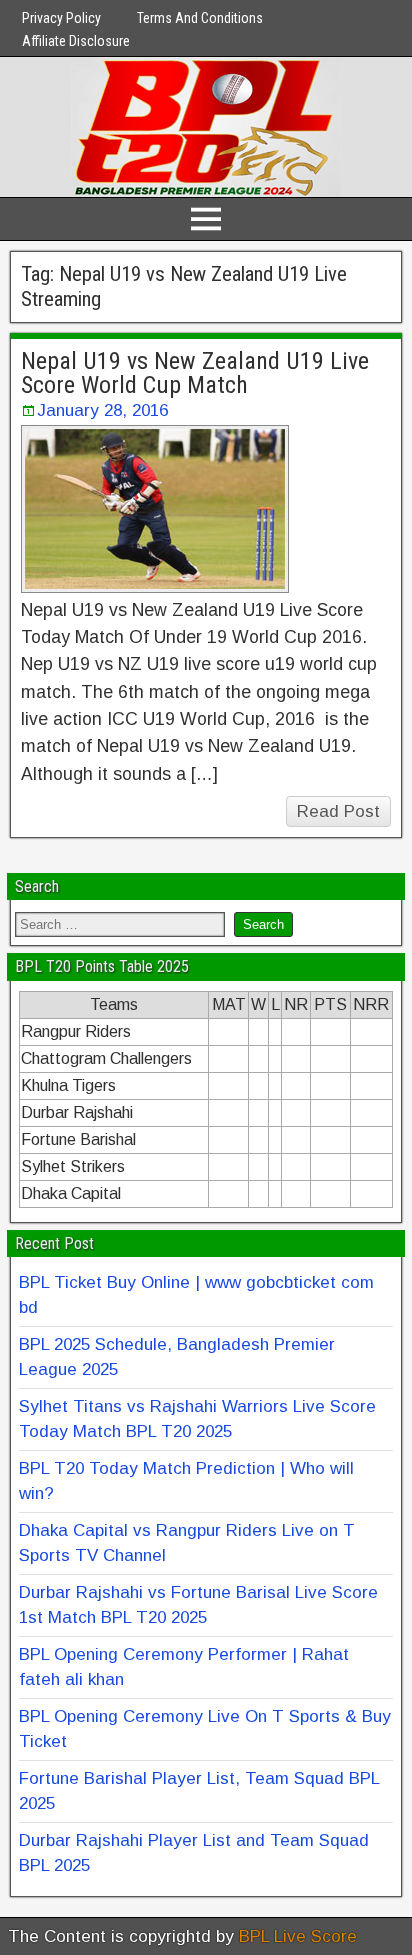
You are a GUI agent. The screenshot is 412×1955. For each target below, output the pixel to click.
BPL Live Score (298, 1936)
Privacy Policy (61, 18)
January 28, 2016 (102, 410)
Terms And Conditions (200, 18)
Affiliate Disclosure (76, 41)
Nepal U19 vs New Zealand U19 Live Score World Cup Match (195, 373)
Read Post (338, 811)
